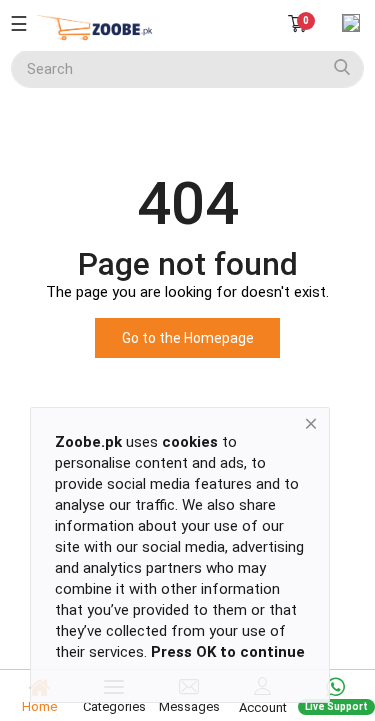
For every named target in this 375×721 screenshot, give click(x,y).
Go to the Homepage (188, 338)
